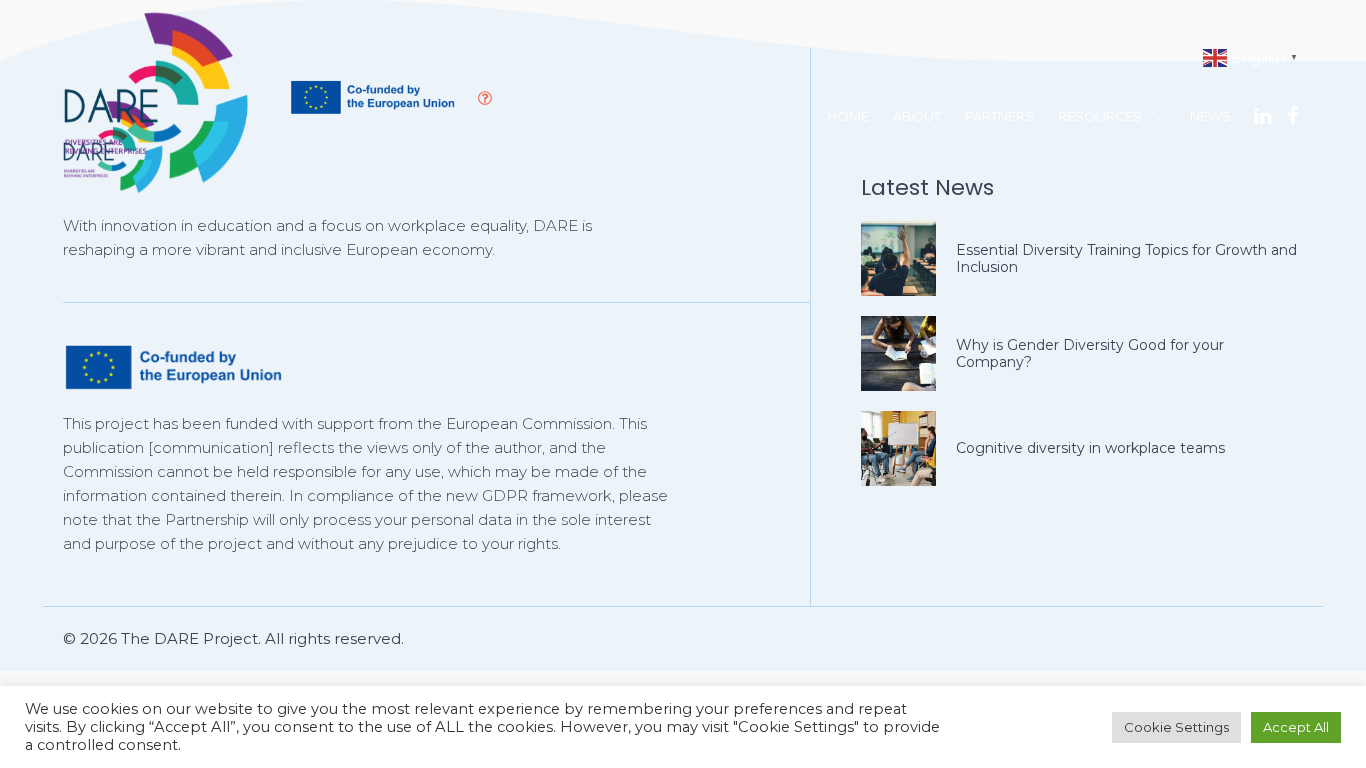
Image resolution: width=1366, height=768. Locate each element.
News (1210, 116)
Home (848, 116)
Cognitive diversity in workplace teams (1090, 448)
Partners (999, 116)
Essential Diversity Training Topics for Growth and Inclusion (1126, 258)
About (917, 116)
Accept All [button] (1296, 727)
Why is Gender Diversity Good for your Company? (1090, 353)
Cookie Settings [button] (1176, 727)
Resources (1100, 116)
